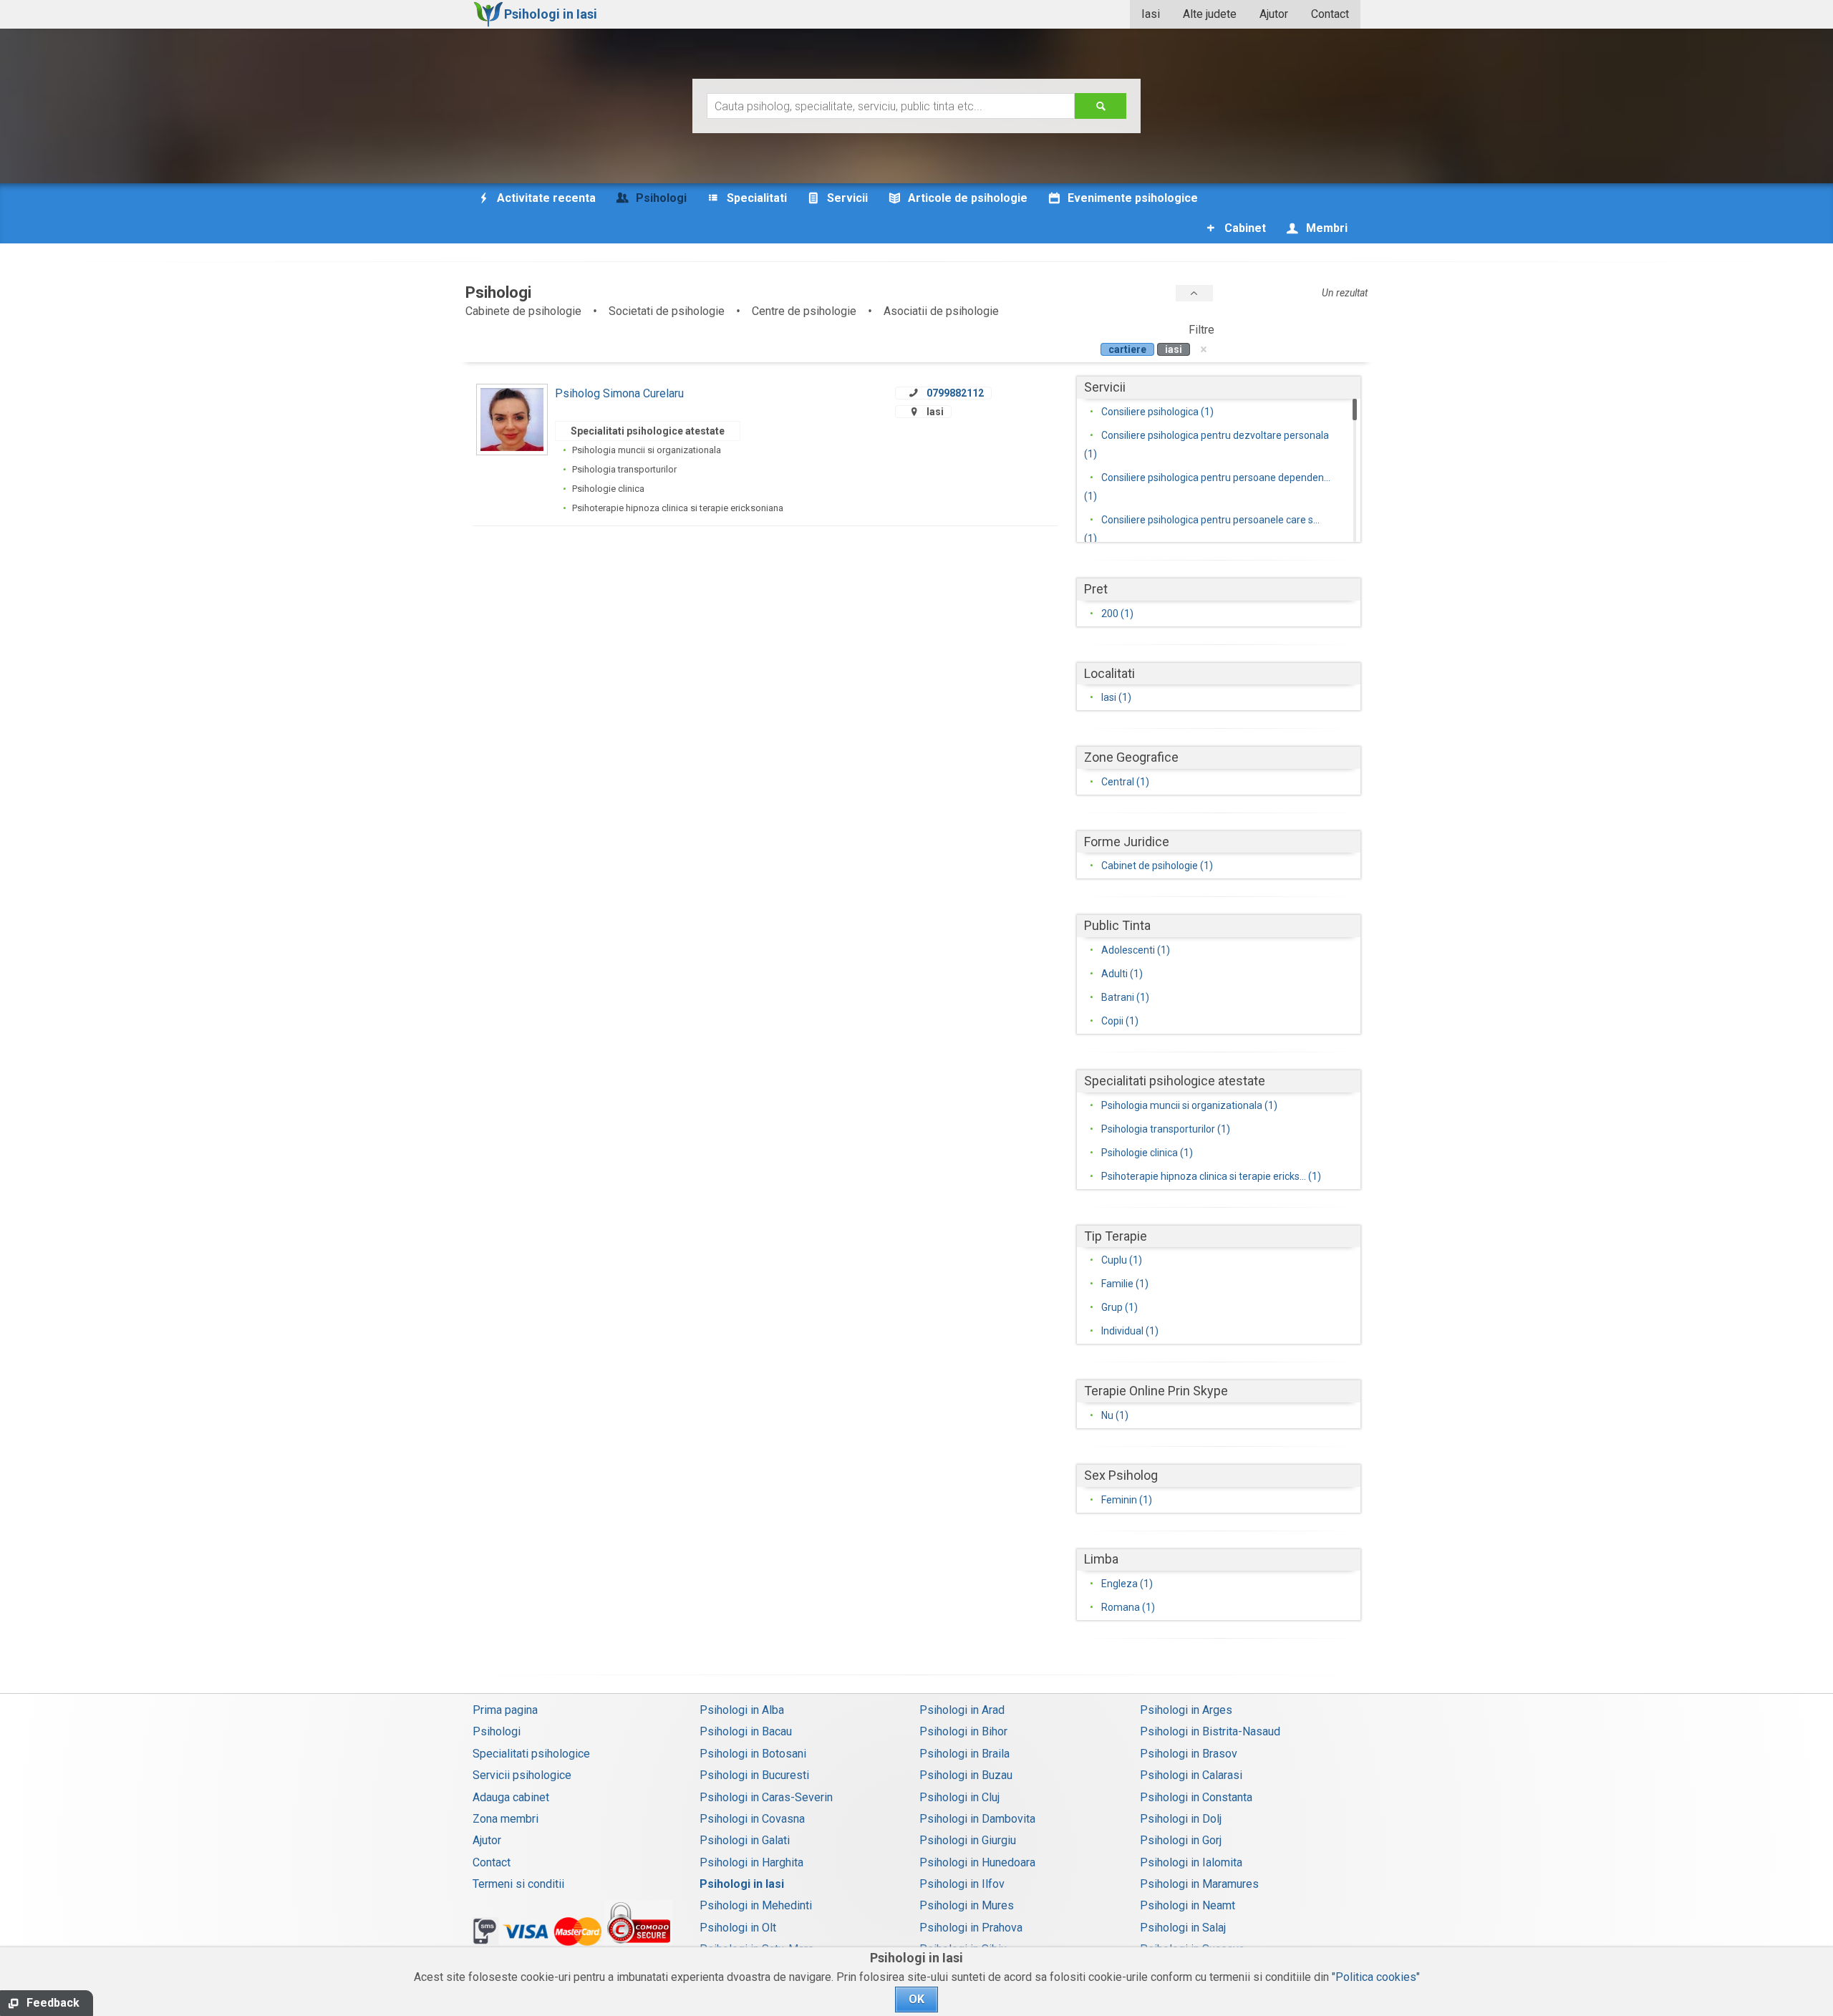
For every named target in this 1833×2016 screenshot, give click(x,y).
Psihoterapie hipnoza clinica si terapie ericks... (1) (1211, 1176)
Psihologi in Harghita (751, 1862)
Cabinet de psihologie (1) (1157, 866)
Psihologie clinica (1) (1147, 1153)
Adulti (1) (1122, 974)
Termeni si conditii (518, 1884)
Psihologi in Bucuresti (754, 1775)
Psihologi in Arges (1186, 1710)
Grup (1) (1119, 1307)
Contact (1330, 14)
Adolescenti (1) (1136, 950)
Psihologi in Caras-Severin (766, 1797)
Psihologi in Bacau (746, 1731)
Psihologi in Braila (964, 1754)
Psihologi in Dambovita (977, 1819)
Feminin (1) (1127, 1500)
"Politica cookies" (1376, 1977)
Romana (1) (1128, 1607)
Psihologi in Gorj (1181, 1840)
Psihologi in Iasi (742, 1884)
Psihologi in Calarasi (1191, 1775)
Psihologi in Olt (738, 1928)
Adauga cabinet (511, 1797)
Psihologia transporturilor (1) (1166, 1129)
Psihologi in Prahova (971, 1928)
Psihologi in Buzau (966, 1775)
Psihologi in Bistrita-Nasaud (1210, 1731)
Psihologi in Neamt (1188, 1905)
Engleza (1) (1127, 1584)
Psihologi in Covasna (752, 1819)
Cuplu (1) (1122, 1260)
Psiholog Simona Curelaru (619, 393)
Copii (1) (1120, 1021)
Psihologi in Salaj (1183, 1928)
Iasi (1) (1116, 697)
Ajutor (1274, 14)
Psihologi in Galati (745, 1840)
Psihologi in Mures (967, 1905)
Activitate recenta (545, 198)
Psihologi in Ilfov (962, 1884)
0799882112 (955, 393)
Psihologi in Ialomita (1191, 1862)
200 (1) (1117, 614)
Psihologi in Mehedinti (756, 1905)
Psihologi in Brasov (1189, 1754)
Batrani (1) (1125, 997)
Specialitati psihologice (531, 1754)
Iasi (1151, 14)
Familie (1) (1125, 1284)
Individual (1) (1130, 1331)
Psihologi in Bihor (963, 1731)
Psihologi (497, 1731)
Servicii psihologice (522, 1775)
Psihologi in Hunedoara (977, 1862)
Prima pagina (505, 1710)
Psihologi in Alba (742, 1710)
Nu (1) (1115, 1415)
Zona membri (506, 1819)
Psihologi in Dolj (1181, 1819)
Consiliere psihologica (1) (1157, 412)
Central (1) (1125, 782)
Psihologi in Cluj (959, 1797)
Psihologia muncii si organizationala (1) (1189, 1105)
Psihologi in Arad (962, 1710)
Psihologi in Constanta (1196, 1797)
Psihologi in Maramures (1199, 1884)
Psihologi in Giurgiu (968, 1840)
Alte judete (1210, 14)
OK (916, 1999)
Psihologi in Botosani (753, 1754)
